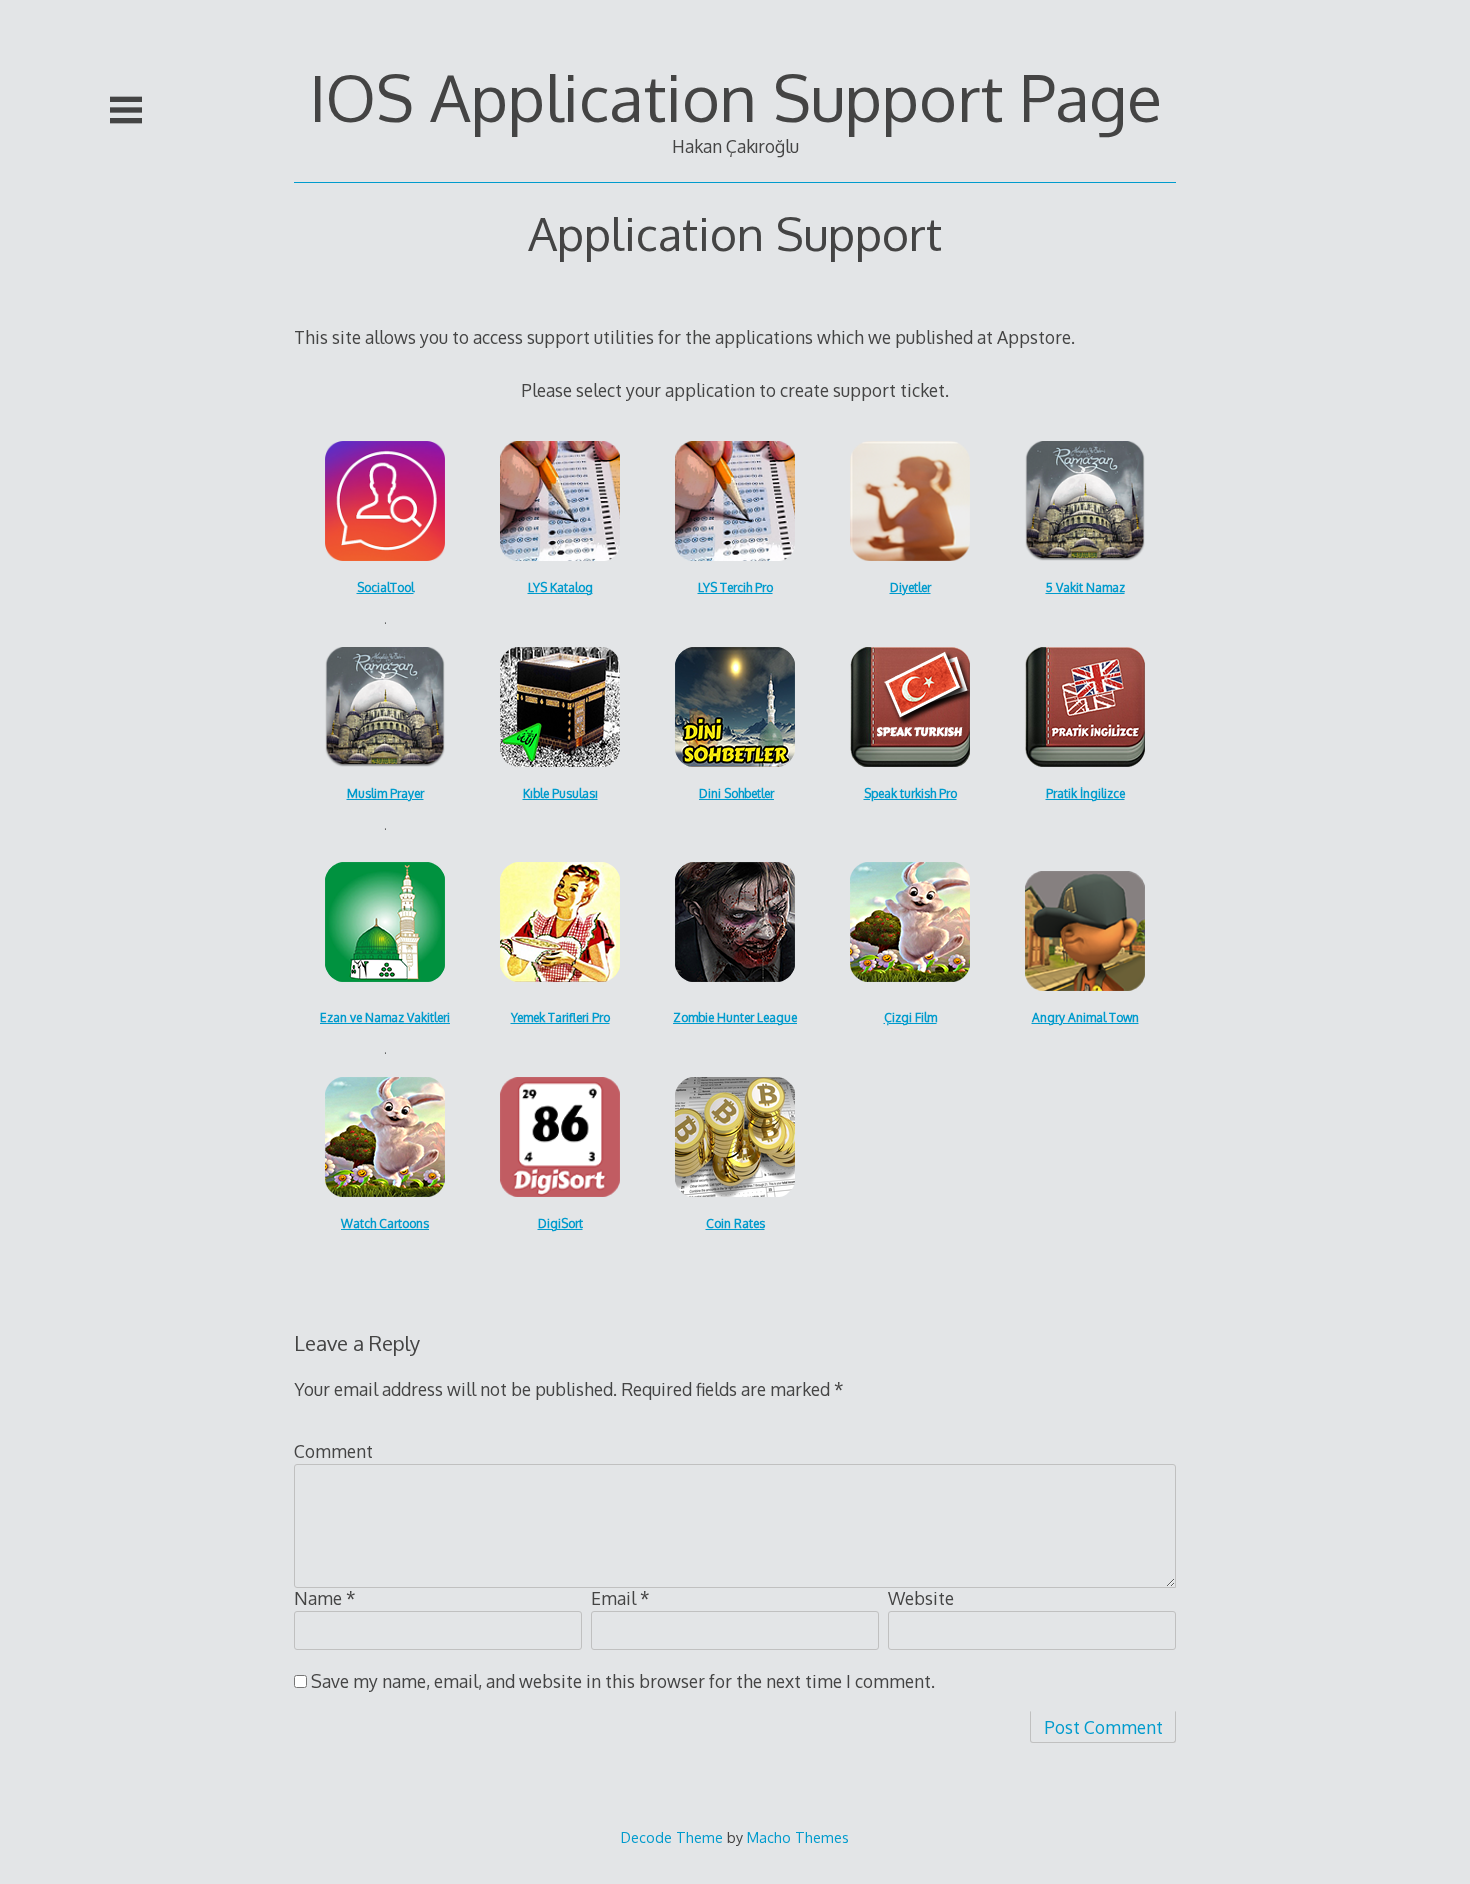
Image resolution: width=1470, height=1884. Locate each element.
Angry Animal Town (1085, 1017)
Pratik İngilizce (1085, 793)
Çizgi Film (910, 1017)
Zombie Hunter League (735, 1017)
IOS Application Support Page (735, 96)
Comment (333, 1451)
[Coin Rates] (385, 501)
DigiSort (560, 1223)
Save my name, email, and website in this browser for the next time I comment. (623, 1681)
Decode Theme (672, 1837)
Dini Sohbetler (736, 793)
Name (325, 1598)
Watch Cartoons (385, 1223)
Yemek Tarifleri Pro (560, 1017)
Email (620, 1598)
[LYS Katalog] (560, 501)
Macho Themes (798, 1837)
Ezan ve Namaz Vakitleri (385, 1017)
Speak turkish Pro (910, 793)
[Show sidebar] (126, 110)
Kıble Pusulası (560, 793)
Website (921, 1598)
